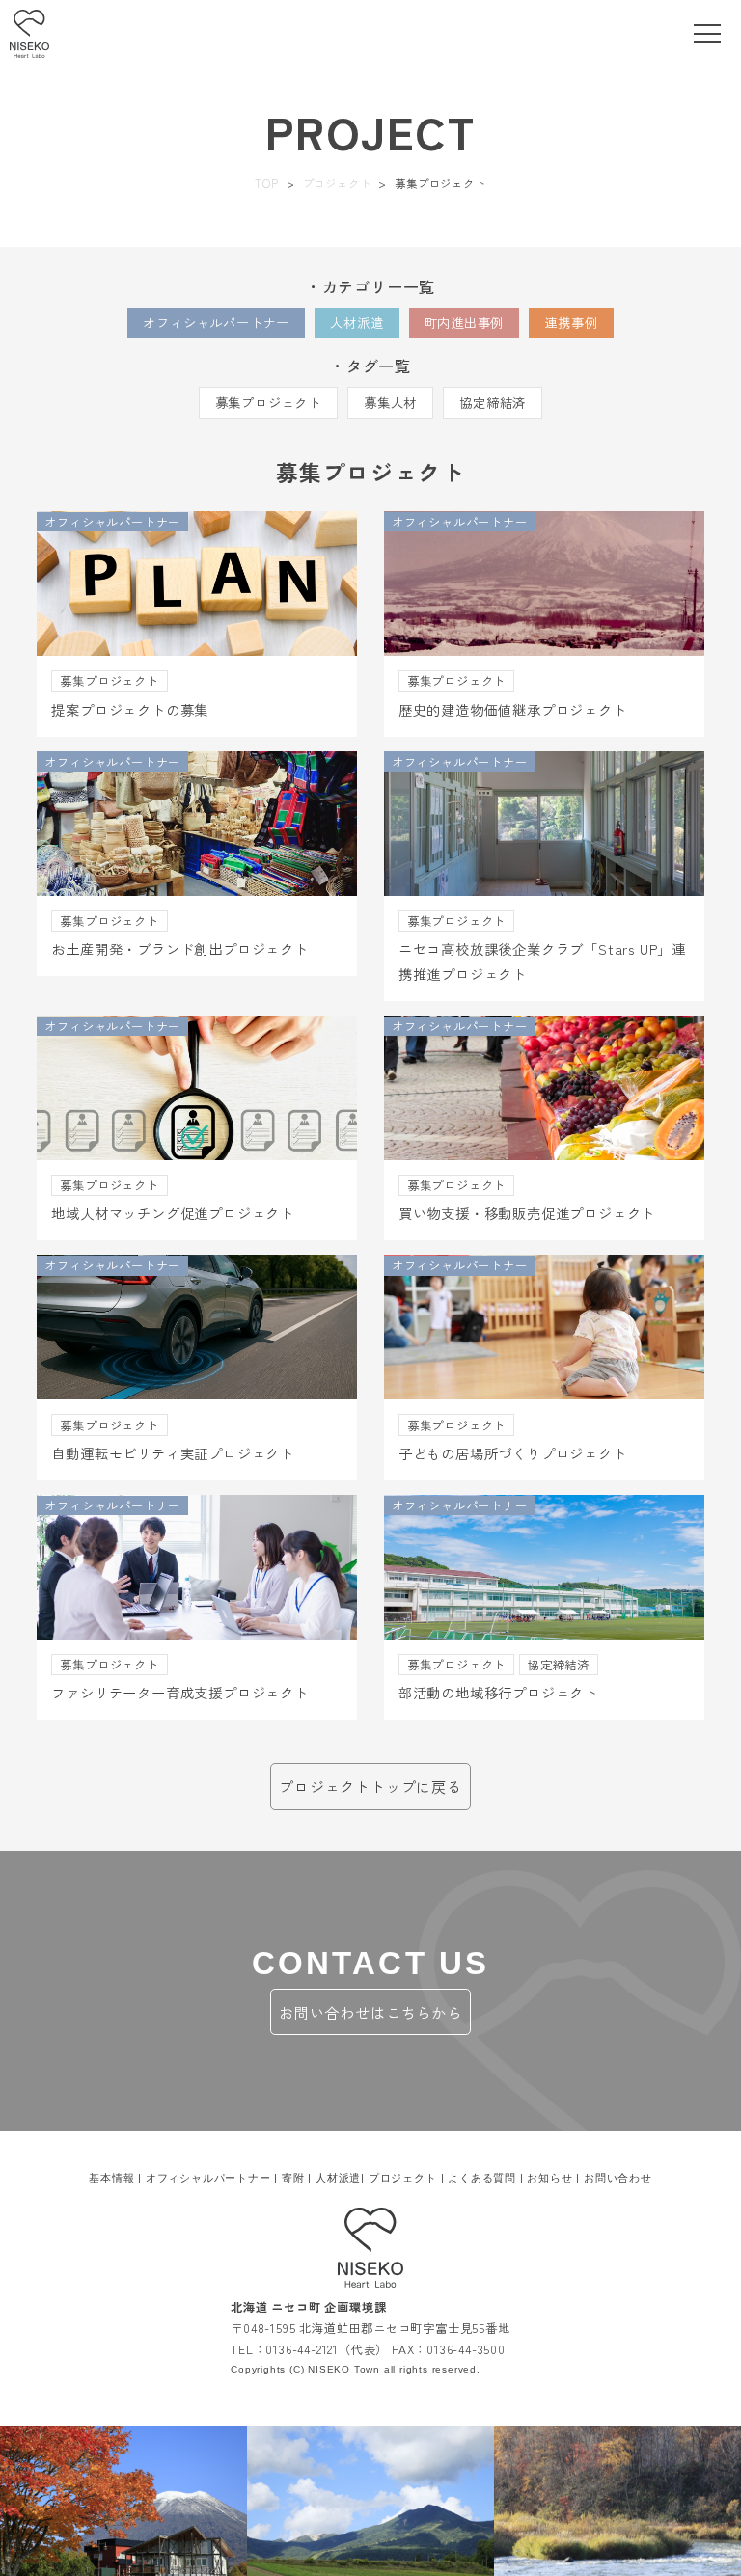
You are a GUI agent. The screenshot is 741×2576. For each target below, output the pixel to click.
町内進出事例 (465, 323)
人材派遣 (357, 323)
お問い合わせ (618, 2178)
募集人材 (390, 403)
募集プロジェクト (268, 403)
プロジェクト (337, 183)
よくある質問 (482, 2178)
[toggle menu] (707, 34)
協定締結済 (493, 403)
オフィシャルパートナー (216, 323)
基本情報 (111, 2178)
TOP (266, 183)
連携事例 (571, 323)
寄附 (293, 2178)
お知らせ (549, 2178)
